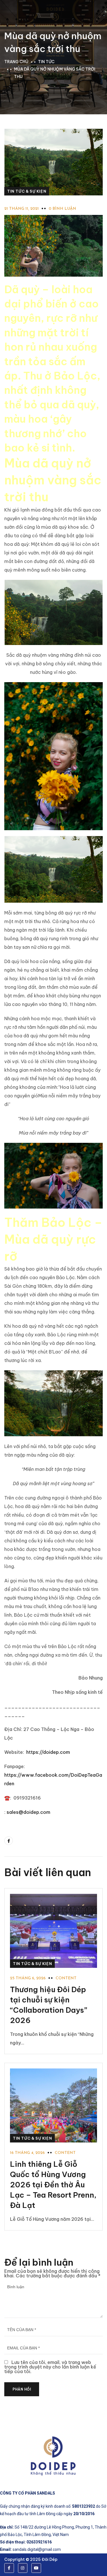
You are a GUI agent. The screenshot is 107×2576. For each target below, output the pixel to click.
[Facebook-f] (9, 2568)
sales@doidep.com (28, 1812)
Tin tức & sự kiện (27, 191)
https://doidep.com (48, 1752)
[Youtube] (36, 2568)
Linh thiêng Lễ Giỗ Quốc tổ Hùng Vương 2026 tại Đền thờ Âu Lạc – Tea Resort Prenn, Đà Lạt (53, 2185)
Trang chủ (16, 62)
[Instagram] (23, 2568)
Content (66, 1978)
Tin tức (46, 62)
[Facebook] (9, 1841)
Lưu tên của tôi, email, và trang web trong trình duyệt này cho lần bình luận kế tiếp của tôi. (50, 2367)
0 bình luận (62, 209)
